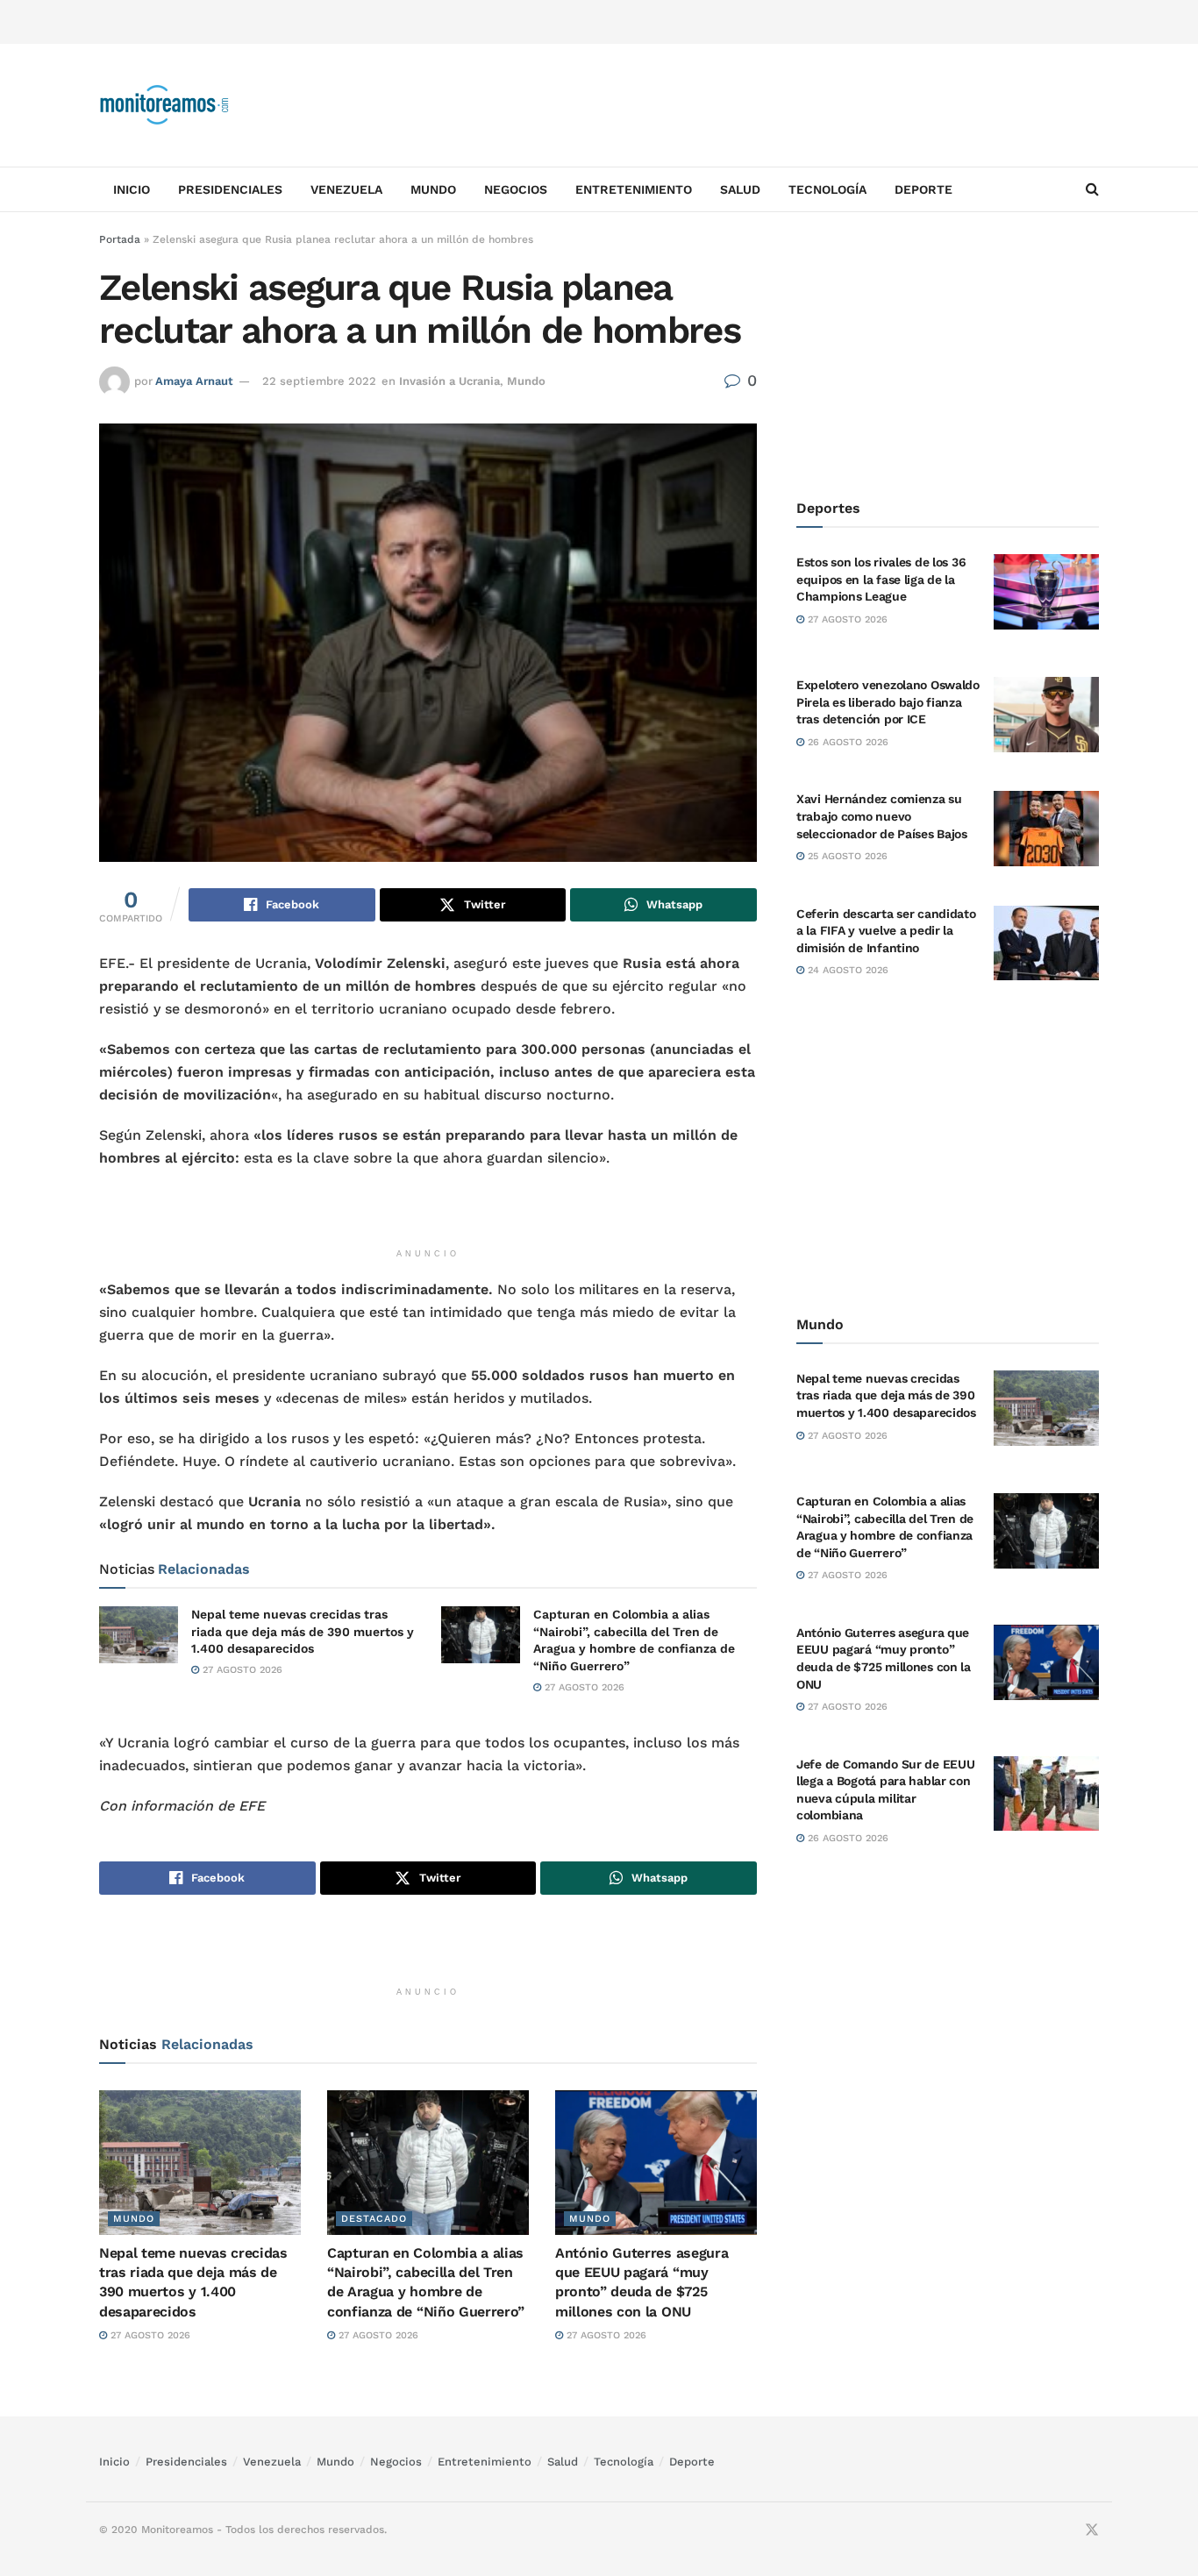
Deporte (923, 189)
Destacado (374, 2219)
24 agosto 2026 (846, 970)
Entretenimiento (634, 189)
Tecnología (827, 189)
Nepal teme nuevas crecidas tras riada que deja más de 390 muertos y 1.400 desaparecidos (303, 1631)
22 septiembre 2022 (319, 381)
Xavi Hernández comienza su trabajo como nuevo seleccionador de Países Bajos (882, 816)
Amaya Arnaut (194, 381)
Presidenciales (230, 189)
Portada (120, 239)
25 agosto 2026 (846, 856)
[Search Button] (1092, 189)
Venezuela (346, 189)
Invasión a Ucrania (449, 381)
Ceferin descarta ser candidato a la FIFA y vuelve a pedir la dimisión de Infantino (886, 931)
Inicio (132, 189)
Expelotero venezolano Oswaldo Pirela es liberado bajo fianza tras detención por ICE (888, 702)
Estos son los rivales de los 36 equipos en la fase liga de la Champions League (881, 579)
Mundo (433, 189)
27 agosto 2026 (241, 1670)
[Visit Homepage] (165, 105)
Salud (740, 189)
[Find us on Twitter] (1092, 2530)
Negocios (516, 189)
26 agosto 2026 (846, 742)
